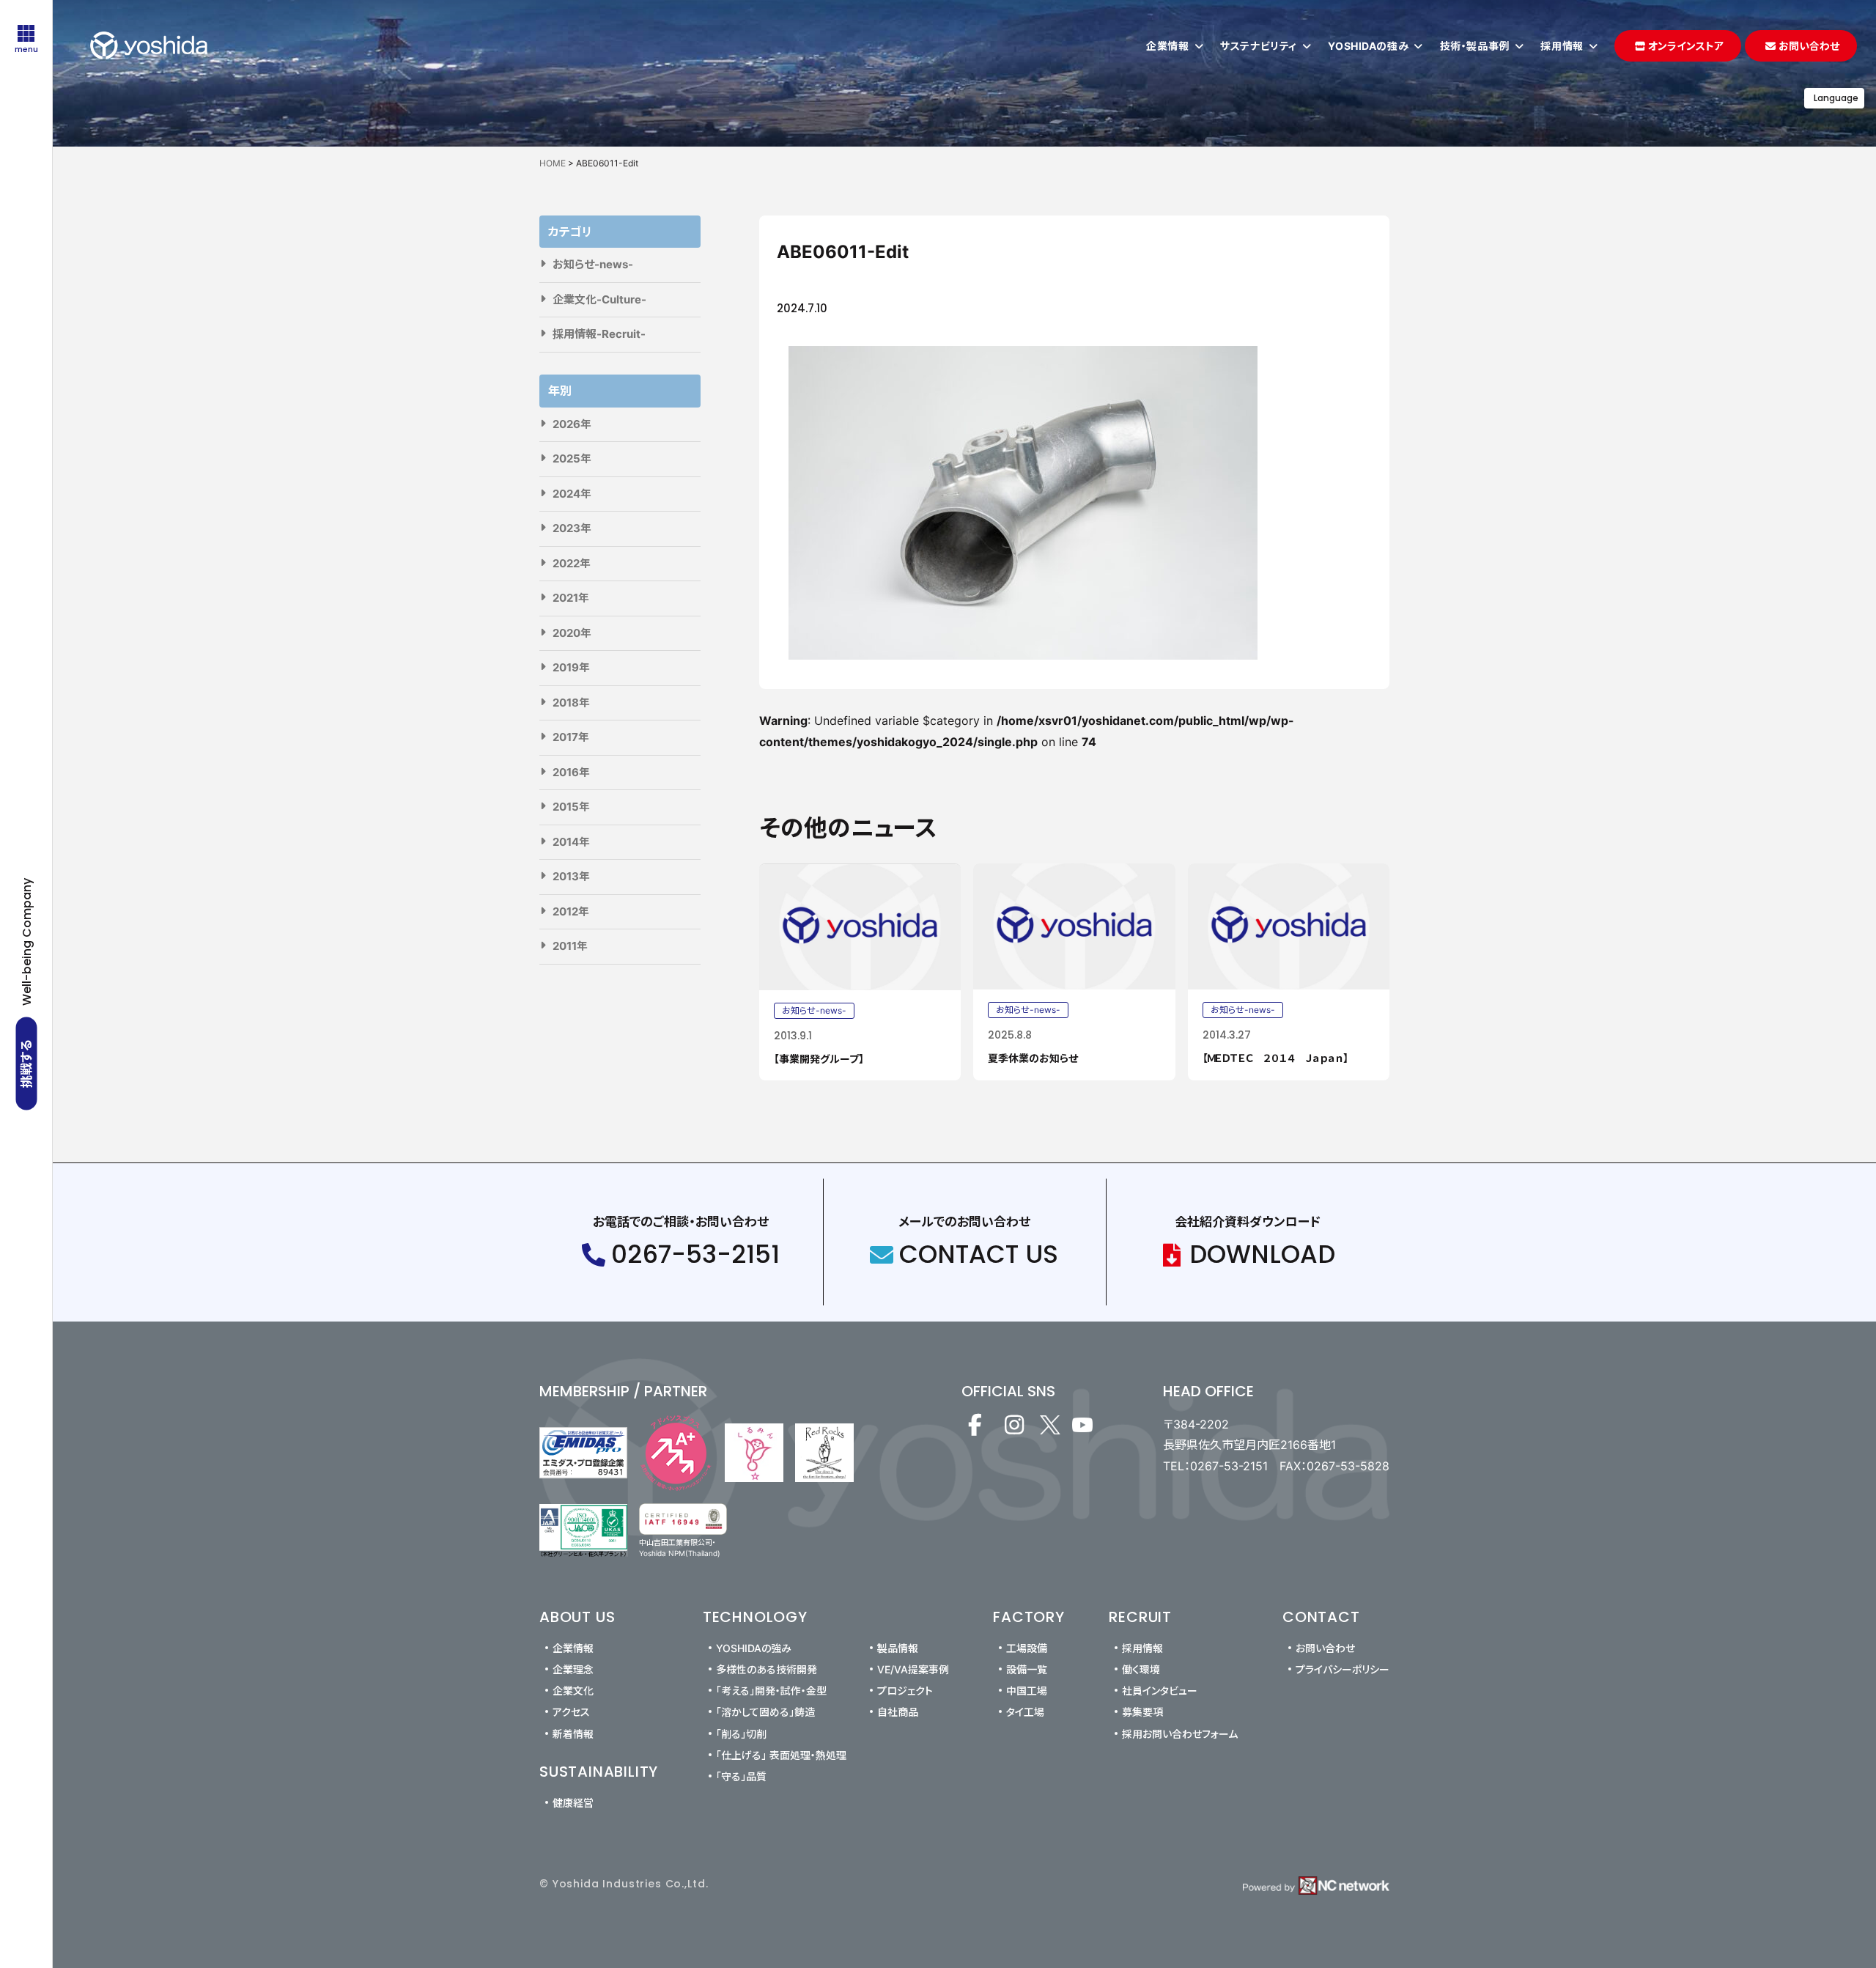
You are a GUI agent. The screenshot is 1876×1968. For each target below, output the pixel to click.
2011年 (570, 946)
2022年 (572, 563)
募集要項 (1142, 1712)
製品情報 (898, 1648)
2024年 (572, 494)
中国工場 (1027, 1691)
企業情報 (573, 1648)
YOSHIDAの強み (754, 1648)
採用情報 (1142, 1648)
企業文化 (573, 1691)
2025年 (572, 458)
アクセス (571, 1712)
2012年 (571, 911)
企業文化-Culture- (599, 299)
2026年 (572, 424)
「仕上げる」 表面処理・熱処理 (781, 1755)
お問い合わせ (1325, 1648)
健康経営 (573, 1803)
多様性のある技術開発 (767, 1669)
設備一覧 (1027, 1669)
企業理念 (573, 1669)
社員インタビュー (1160, 1691)
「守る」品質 (741, 1776)
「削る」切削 (741, 1734)
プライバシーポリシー (1343, 1669)
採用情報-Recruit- (599, 334)
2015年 (571, 807)
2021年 (571, 598)
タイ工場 (1025, 1712)
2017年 (571, 737)
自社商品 (898, 1712)
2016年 (571, 772)
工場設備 (1027, 1648)
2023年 (572, 528)
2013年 (571, 876)
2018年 (571, 703)
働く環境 (1141, 1669)
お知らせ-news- (593, 264)
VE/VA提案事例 (913, 1669)
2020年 (572, 633)
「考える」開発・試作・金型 (771, 1691)
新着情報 (573, 1734)
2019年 (571, 667)
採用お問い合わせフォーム (1180, 1734)
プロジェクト (905, 1691)
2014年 (571, 842)
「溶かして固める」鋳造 (765, 1712)
